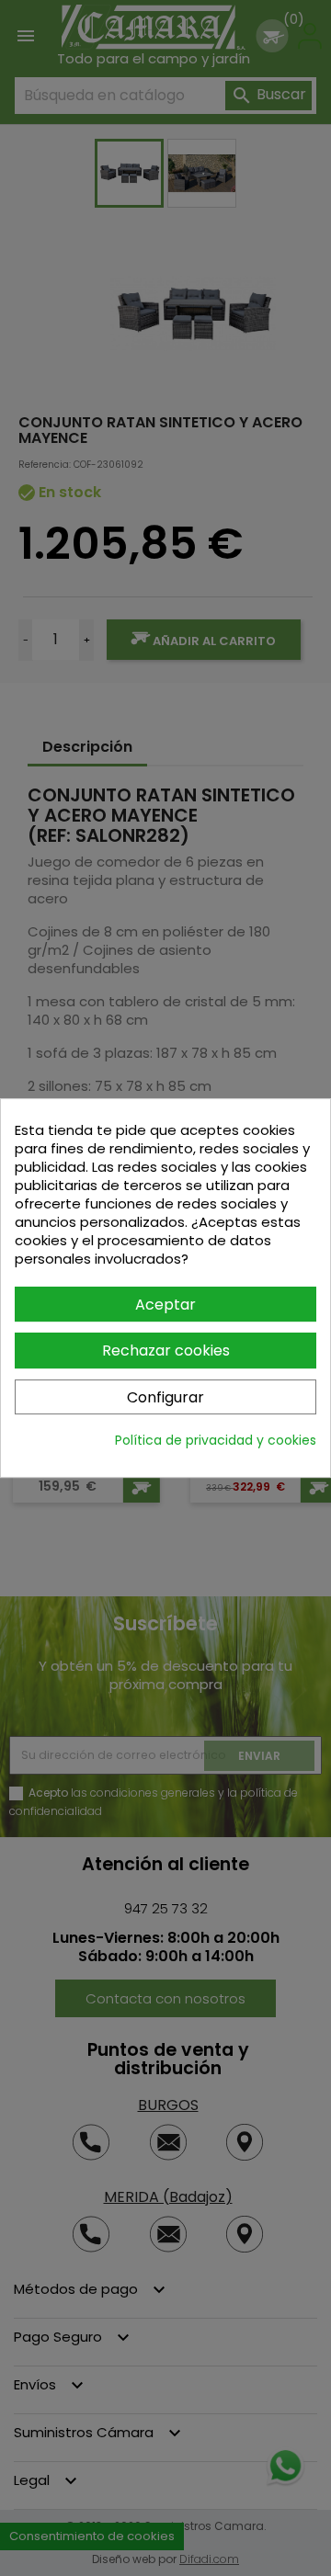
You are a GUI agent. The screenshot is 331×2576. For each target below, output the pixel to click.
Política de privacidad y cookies (216, 1440)
